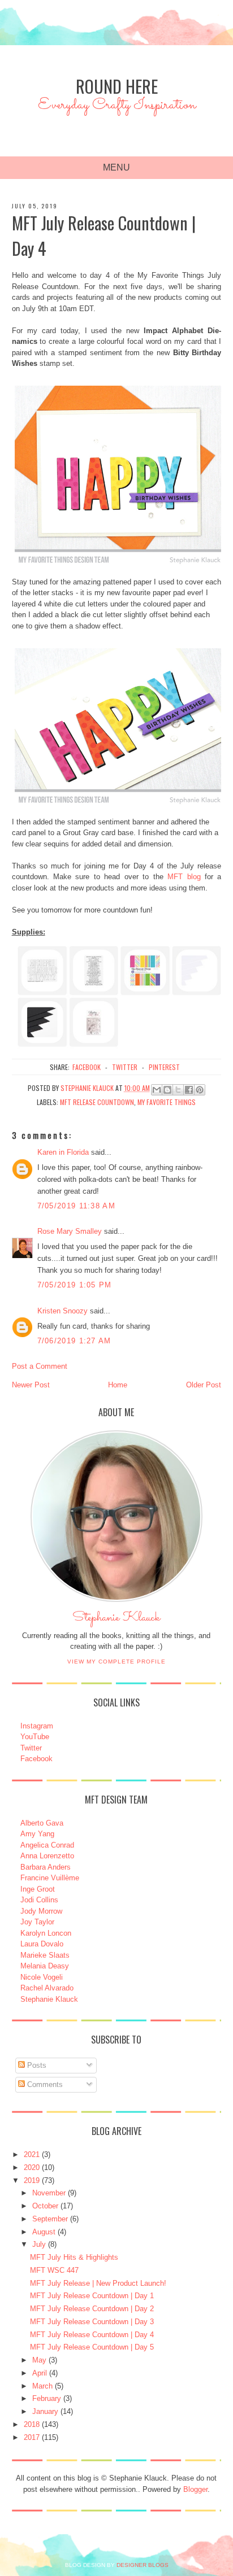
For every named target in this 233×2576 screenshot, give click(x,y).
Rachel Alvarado (47, 1988)
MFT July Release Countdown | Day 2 (92, 2309)
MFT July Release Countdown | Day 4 (92, 2335)
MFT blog (184, 877)
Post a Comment (40, 1366)
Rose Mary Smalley (70, 1231)
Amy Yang (37, 1834)
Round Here (117, 86)
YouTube (35, 1737)
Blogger (195, 2489)
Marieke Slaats (45, 1955)
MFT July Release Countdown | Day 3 (92, 2322)
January (45, 2411)
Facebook (36, 1759)
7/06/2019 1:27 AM (74, 1341)
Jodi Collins (39, 1900)
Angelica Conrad (47, 1845)
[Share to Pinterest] (200, 1090)
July (39, 2244)
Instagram (37, 1726)
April (40, 2373)
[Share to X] (178, 1090)
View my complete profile (116, 1662)
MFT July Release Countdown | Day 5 (92, 2347)
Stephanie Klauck (116, 1621)
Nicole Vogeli (42, 1977)
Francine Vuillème (50, 1878)
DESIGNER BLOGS (143, 2565)
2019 (32, 2180)
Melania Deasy (45, 1966)
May (39, 2360)
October (45, 2206)
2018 (32, 2424)
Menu (116, 167)
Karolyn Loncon (46, 1933)
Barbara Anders (46, 1867)
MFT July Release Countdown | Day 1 (92, 2296)
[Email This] (157, 1090)
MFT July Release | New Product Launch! (98, 2283)
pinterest (164, 1067)
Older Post (204, 1385)
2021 (32, 2154)
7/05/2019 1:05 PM (75, 1285)
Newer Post (31, 1385)
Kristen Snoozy (64, 1311)
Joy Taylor (37, 1922)
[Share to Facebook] (189, 1090)
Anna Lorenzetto (47, 1856)
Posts (36, 2065)
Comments (44, 2084)
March (42, 2386)
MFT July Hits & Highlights (74, 2257)
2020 (32, 2167)
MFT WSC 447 (54, 2270)
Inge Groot (38, 1889)
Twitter (31, 1748)
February (47, 2398)
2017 (32, 2437)
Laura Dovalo (42, 1944)
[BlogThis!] (167, 1090)
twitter (125, 1067)
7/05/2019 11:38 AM (76, 1206)
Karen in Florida (63, 1152)
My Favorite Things (167, 1102)
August (44, 2232)
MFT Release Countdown (97, 1102)
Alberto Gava (42, 1823)
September (50, 2219)
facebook (87, 1067)
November (49, 2193)
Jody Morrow (41, 1911)
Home (118, 1385)
